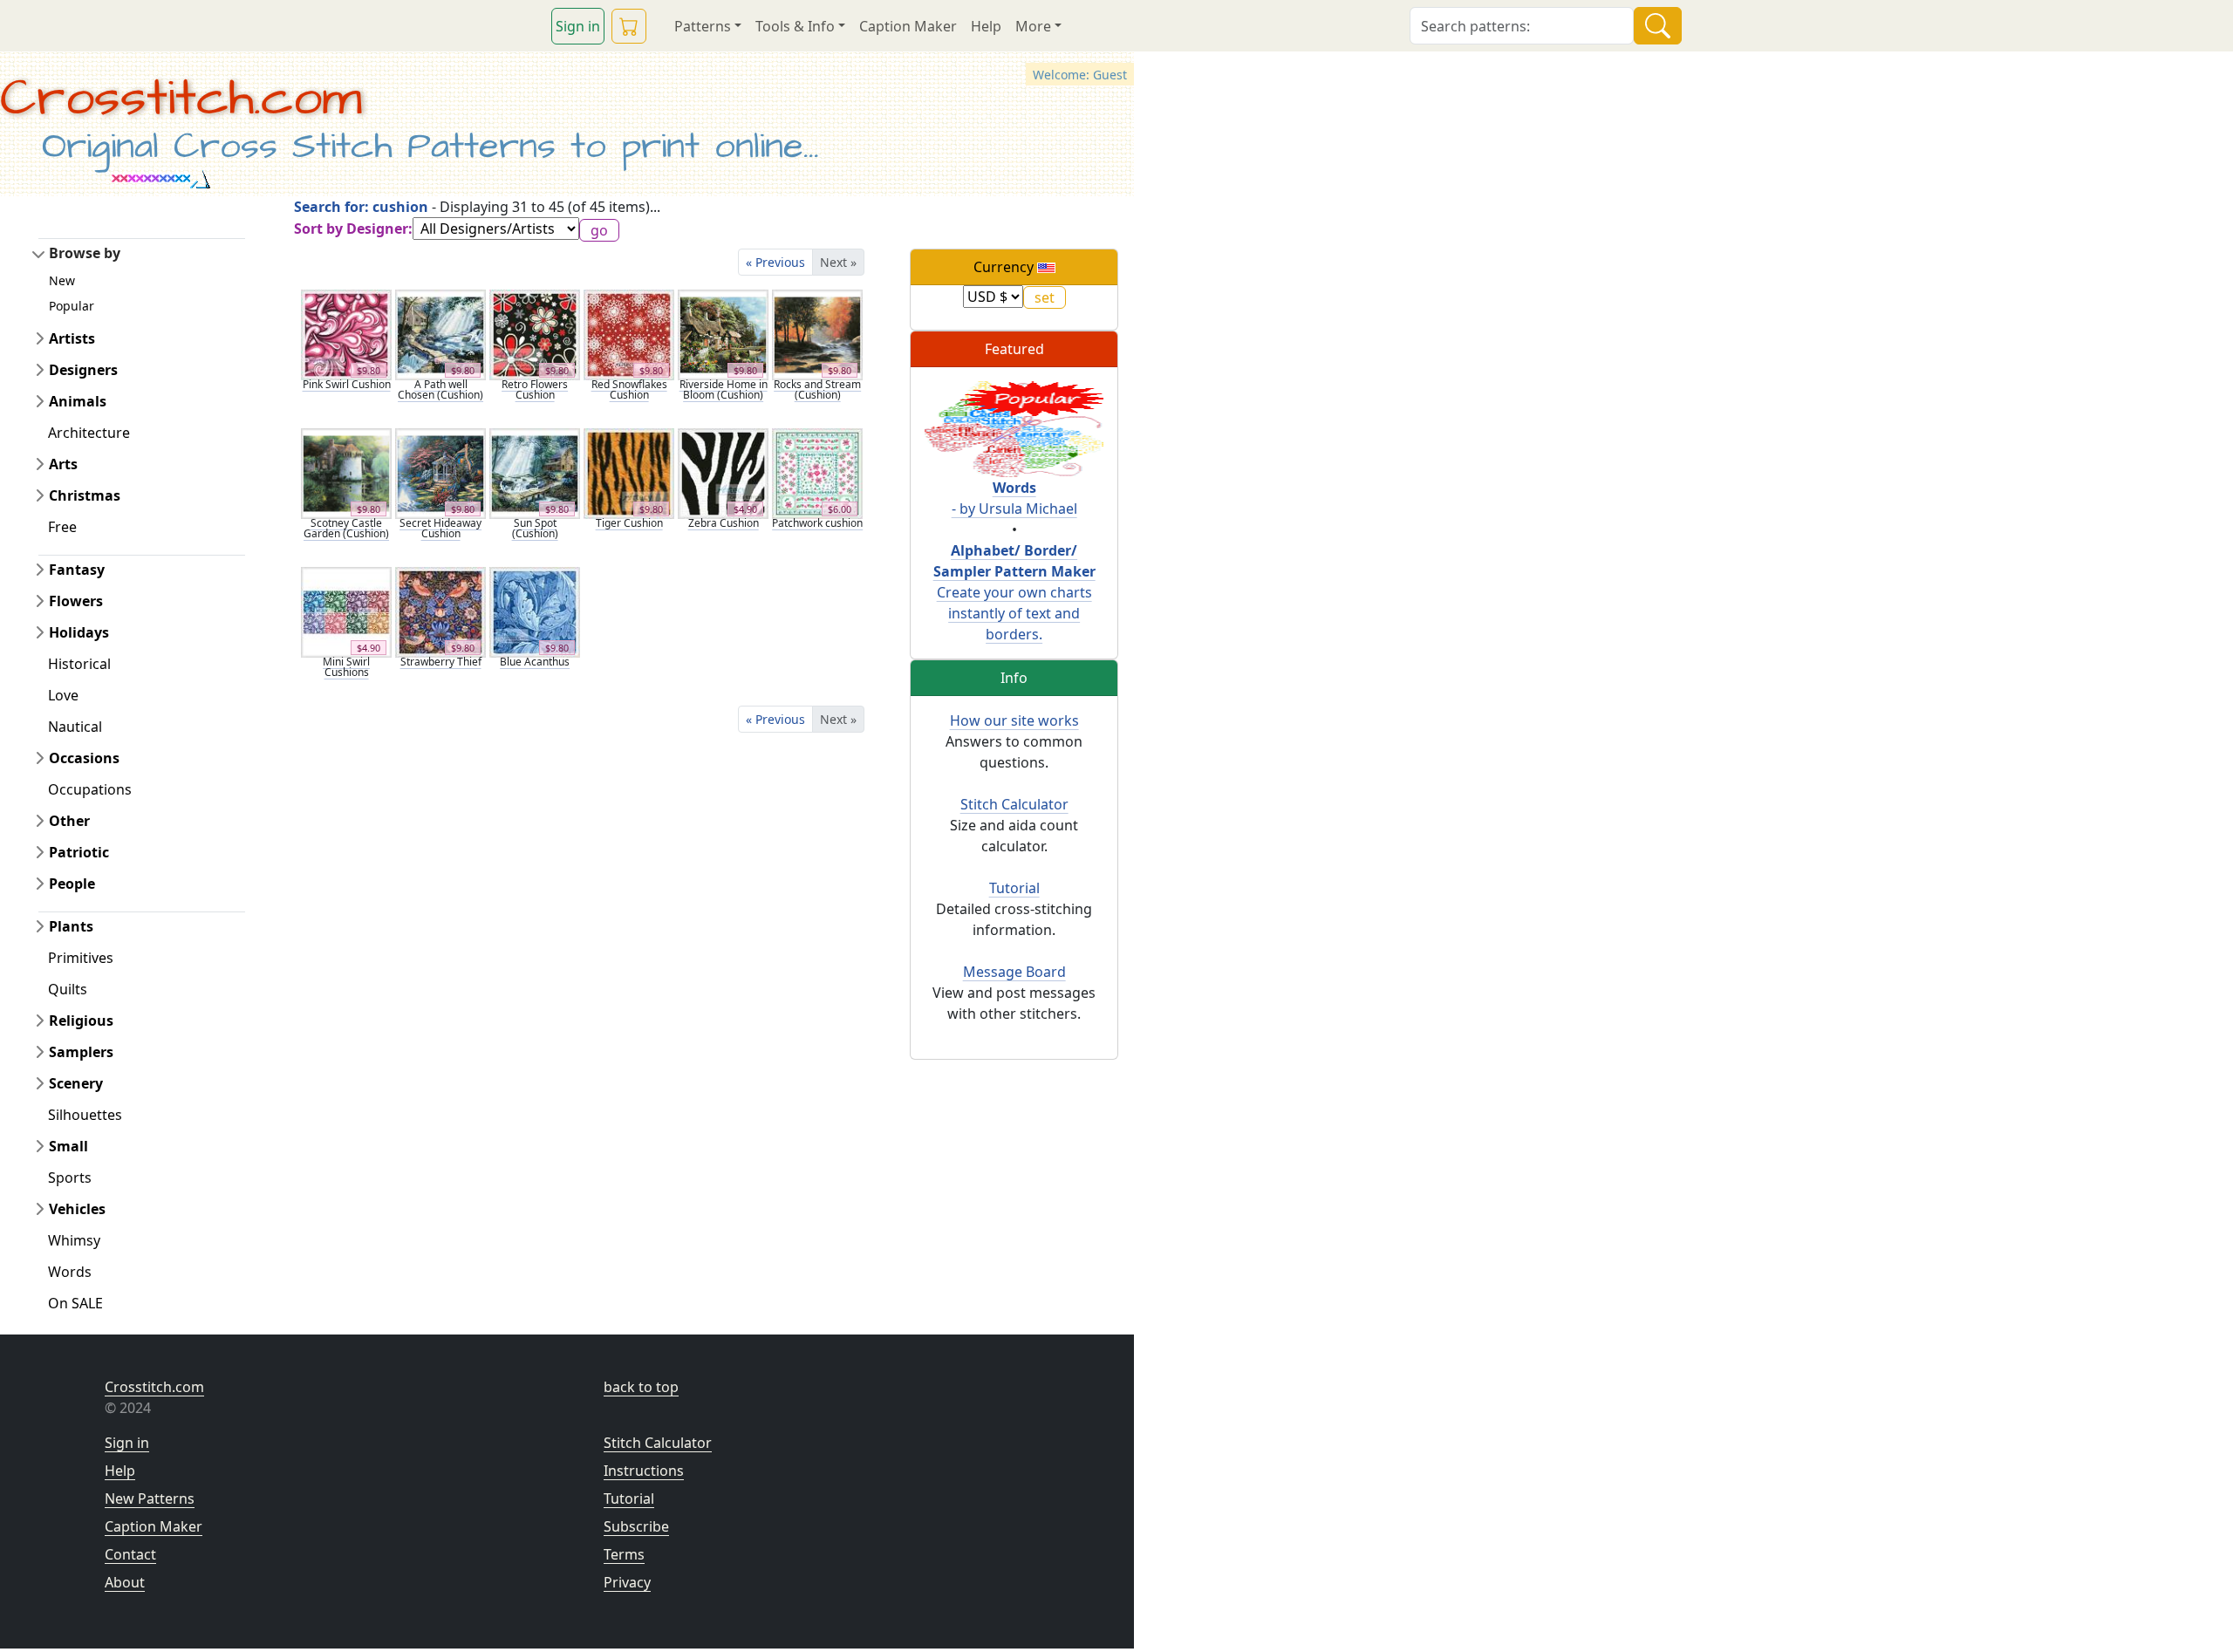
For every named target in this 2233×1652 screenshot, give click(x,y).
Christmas (85, 495)
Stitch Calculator (1014, 804)
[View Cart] (629, 26)
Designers (83, 370)
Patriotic (79, 852)
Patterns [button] (703, 26)
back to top (641, 1387)
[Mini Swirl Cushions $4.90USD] (346, 611)
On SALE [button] (75, 1303)
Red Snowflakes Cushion (629, 389)
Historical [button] (79, 664)
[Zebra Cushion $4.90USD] (723, 472)
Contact (130, 1554)
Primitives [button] (81, 958)
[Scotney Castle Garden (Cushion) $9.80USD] (346, 472)
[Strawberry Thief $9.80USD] (440, 611)
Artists (72, 338)
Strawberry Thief (441, 662)
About (125, 1582)
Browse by (85, 253)
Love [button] (63, 695)
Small (68, 1146)
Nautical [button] (75, 727)
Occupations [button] (90, 789)
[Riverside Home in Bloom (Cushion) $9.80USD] (723, 333)
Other (69, 821)
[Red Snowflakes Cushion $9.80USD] (629, 333)
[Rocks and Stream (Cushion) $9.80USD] (817, 333)
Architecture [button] (89, 433)
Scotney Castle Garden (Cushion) (346, 528)
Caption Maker (908, 26)
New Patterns (150, 1498)
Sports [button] (70, 1178)
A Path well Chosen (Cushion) (440, 389)
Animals (78, 401)
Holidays (79, 632)
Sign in (578, 26)
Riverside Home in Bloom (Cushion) (724, 389)
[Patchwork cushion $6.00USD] (817, 472)
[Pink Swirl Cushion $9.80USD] (346, 333)
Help (986, 26)
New (62, 280)
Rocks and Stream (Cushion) (817, 389)
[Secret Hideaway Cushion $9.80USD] (440, 472)
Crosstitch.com (181, 99)
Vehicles (77, 1209)
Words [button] (70, 1272)
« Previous (775, 262)
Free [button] (62, 527)
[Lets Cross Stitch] (1014, 428)
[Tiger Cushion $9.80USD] (629, 472)
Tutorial (1014, 888)
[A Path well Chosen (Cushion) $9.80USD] (440, 333)
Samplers (81, 1052)
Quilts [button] (68, 989)
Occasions (84, 758)
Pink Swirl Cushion (347, 384)
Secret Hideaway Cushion (440, 528)
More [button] (1033, 26)
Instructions (644, 1471)
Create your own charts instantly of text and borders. (1014, 592)
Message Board (1014, 972)
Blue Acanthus (535, 662)
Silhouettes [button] (85, 1115)
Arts (63, 464)
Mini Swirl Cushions (346, 667)
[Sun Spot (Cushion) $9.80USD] (535, 472)
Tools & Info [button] (795, 26)
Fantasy (77, 570)
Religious (81, 1021)
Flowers (76, 601)
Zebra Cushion (724, 523)
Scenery (76, 1083)
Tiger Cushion (629, 523)
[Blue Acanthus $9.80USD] (535, 611)
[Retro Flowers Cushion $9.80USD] (535, 333)
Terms (624, 1554)
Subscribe (636, 1526)
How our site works (1014, 720)
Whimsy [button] (74, 1240)
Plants (71, 926)
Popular (72, 306)
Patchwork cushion (817, 523)
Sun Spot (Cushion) (535, 528)
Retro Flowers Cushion (535, 389)
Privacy (627, 1582)
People (72, 884)
